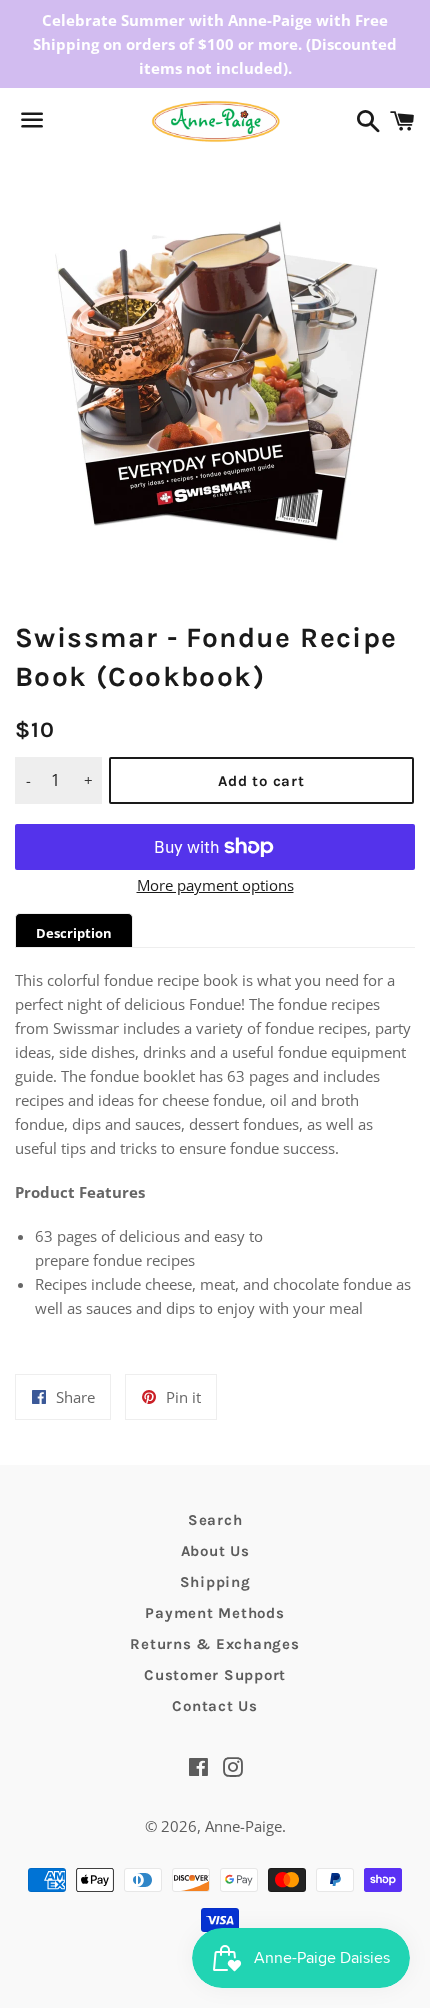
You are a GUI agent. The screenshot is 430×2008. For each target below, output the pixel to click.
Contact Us (215, 1706)
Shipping (215, 1582)
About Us (215, 1551)
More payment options (215, 885)
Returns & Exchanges (214, 1644)
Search (215, 1520)
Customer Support (215, 1675)
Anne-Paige (243, 1826)
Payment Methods (214, 1613)
